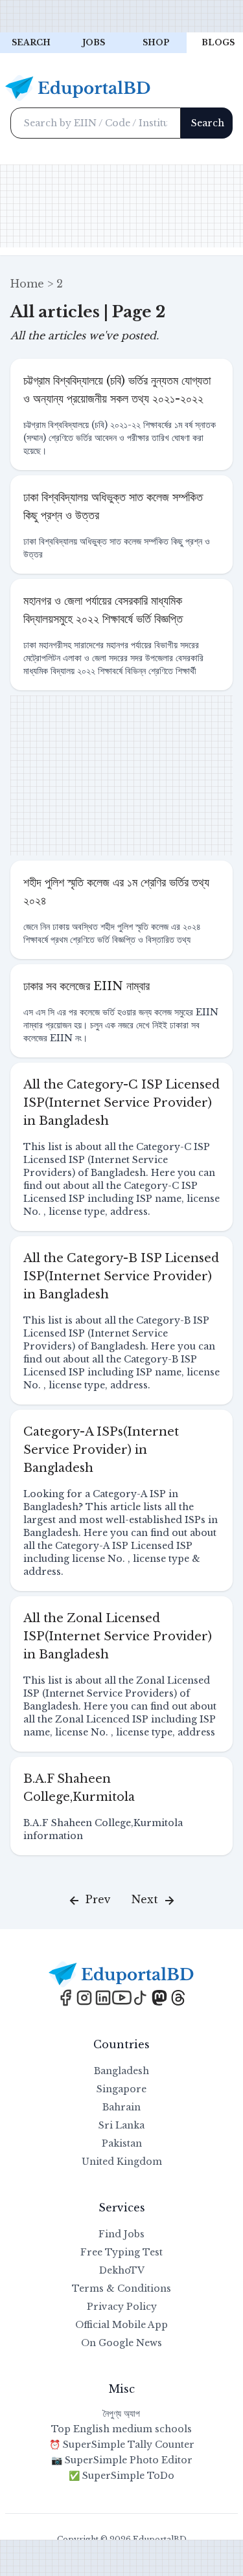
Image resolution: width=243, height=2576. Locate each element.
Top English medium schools (121, 2429)
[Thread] (178, 1996)
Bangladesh (121, 2071)
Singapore (121, 2089)
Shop (156, 42)
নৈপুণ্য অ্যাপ (121, 2413)
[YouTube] (123, 1996)
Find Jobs (121, 2234)
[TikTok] (142, 1996)
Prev (97, 1899)
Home (27, 284)
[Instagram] (86, 1996)
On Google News (121, 2343)
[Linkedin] (105, 1996)
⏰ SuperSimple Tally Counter (122, 2445)
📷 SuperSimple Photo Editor (122, 2460)
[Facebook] (67, 1996)
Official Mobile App (121, 2325)
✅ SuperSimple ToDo (121, 2476)
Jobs (94, 42)
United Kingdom (122, 2162)
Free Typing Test (121, 2252)
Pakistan (122, 2143)
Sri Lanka (121, 2125)
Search (31, 42)
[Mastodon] (161, 1996)
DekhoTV (122, 2270)
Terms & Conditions (121, 2288)
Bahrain (121, 2107)
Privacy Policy (122, 2307)
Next (146, 1899)
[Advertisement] (121, 16)
